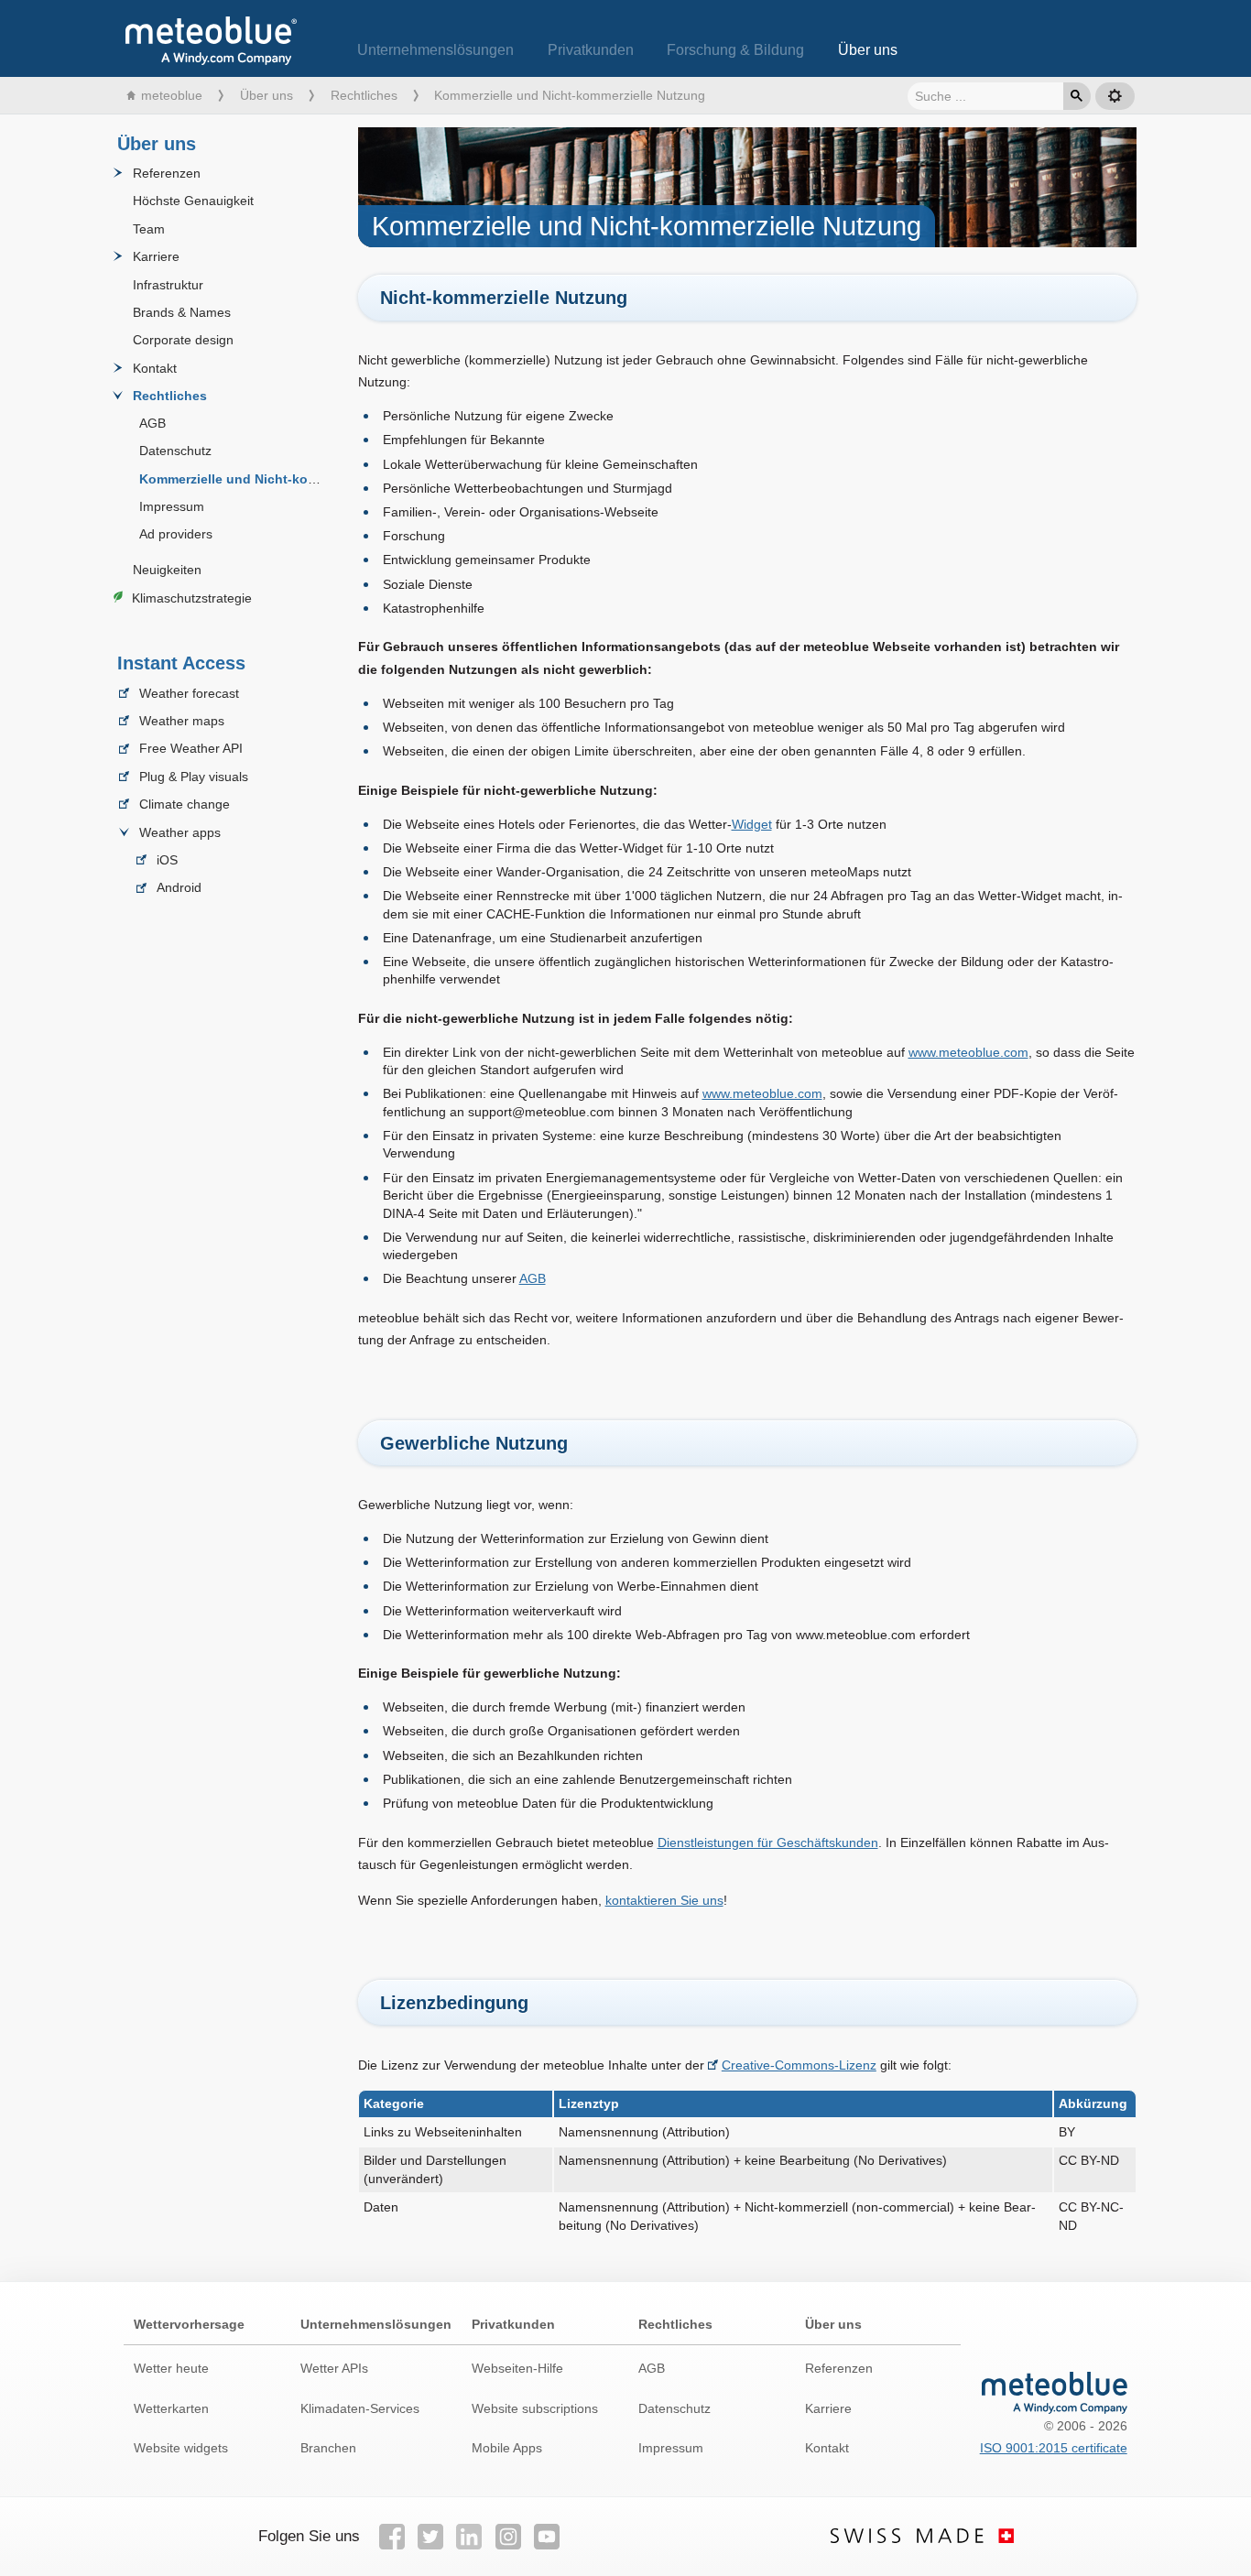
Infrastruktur (168, 285)
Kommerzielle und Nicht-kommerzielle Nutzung (285, 479)
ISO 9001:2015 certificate (1054, 2448)
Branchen (328, 2448)
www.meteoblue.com (968, 1052)
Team (149, 229)
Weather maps (182, 721)
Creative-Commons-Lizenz (799, 2065)
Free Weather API (191, 749)
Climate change (185, 804)
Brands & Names (182, 312)
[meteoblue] (211, 29)
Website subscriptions (535, 2408)
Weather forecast (189, 693)
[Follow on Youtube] (547, 2537)
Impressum (172, 506)
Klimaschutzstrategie (192, 598)
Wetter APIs (334, 2368)
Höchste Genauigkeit (193, 201)
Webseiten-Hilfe (517, 2368)
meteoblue (172, 96)
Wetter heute (171, 2368)
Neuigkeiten (167, 570)
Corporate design (183, 341)
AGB (152, 423)
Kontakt (155, 368)
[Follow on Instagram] (508, 2537)
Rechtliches (364, 96)
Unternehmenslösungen (435, 50)
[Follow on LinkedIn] (469, 2537)
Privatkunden (591, 50)
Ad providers (176, 535)
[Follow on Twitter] (430, 2537)
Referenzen (167, 173)
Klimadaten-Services (360, 2408)
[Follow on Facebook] (391, 2537)
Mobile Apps (507, 2448)
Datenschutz (175, 451)
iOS (167, 860)
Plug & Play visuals (194, 777)
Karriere (156, 256)
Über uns (868, 50)
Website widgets (181, 2448)
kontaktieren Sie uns (664, 1900)
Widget (752, 824)
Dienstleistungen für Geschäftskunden (768, 1842)
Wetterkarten (171, 2408)
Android (179, 888)
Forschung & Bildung (735, 50)
